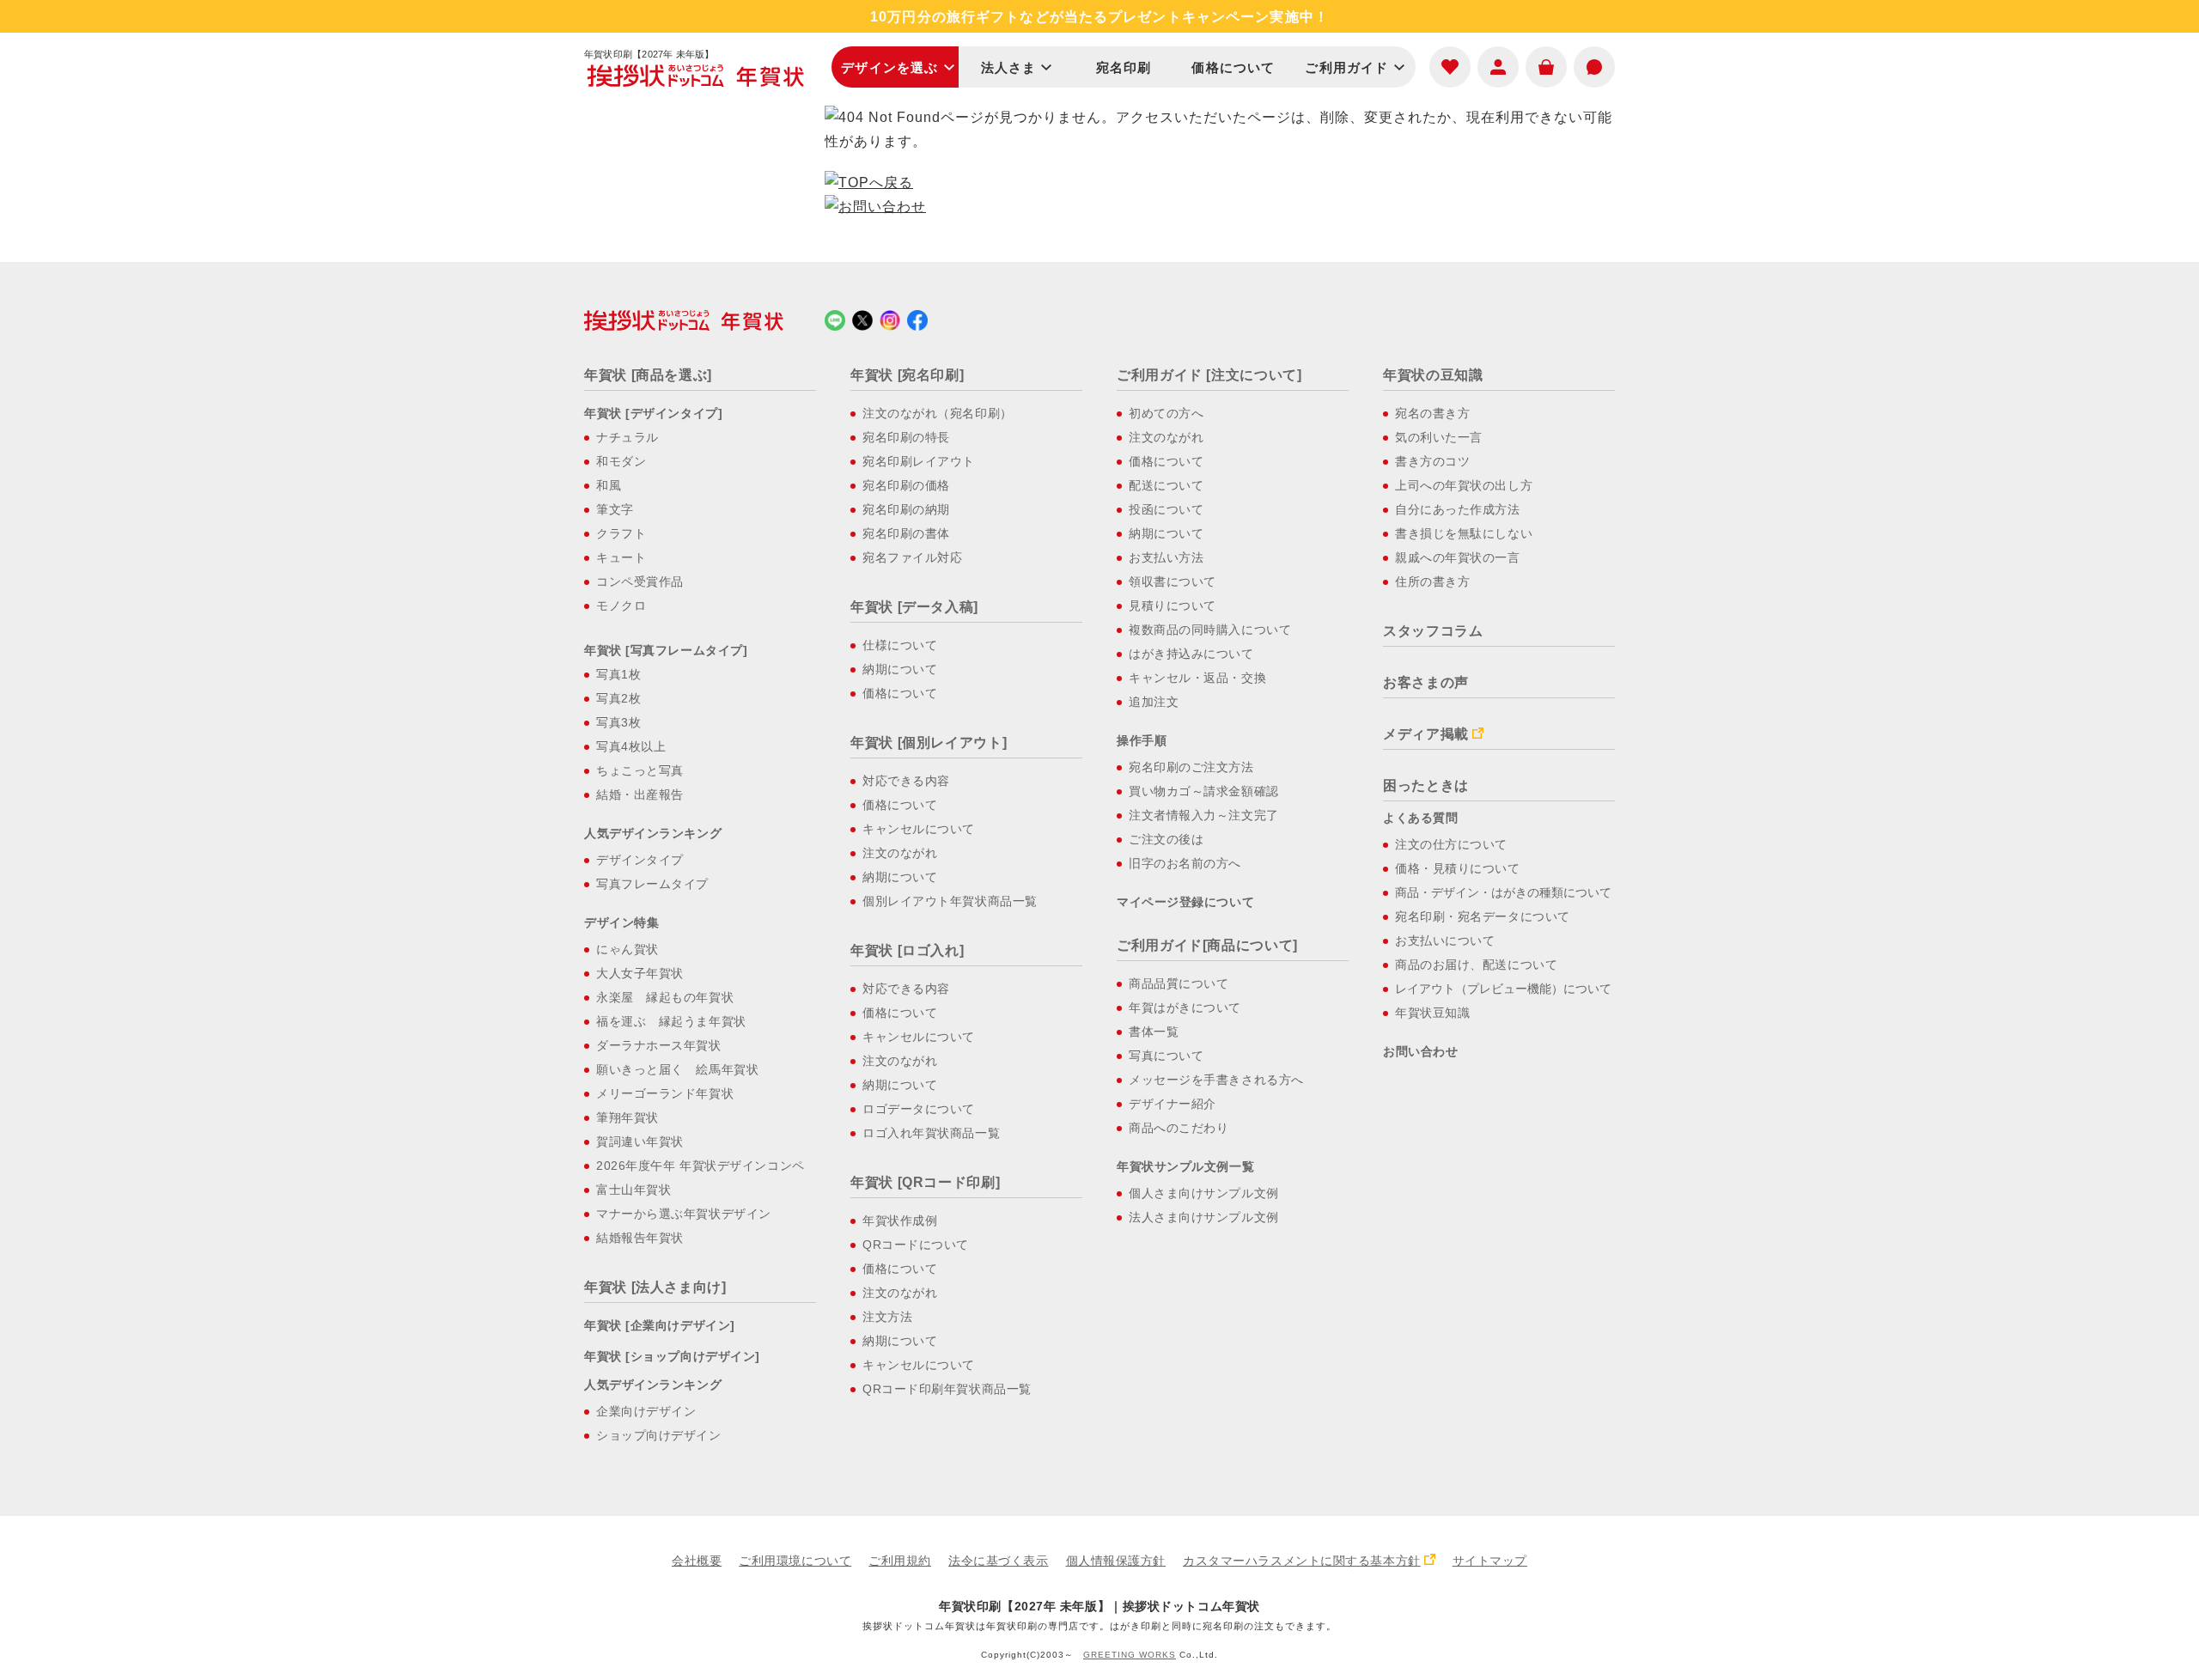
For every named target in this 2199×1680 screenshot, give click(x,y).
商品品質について (1179, 983)
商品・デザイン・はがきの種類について (1503, 892)
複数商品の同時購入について (1210, 630)
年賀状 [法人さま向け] (655, 1287)
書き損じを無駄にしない (1464, 533)
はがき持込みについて (1191, 654)
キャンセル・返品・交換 (1197, 678)
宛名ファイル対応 (912, 557)
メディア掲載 (1426, 734)
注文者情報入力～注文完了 (1204, 815)
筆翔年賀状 (627, 1117)
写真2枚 (618, 698)
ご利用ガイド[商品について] (1207, 945)
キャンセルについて (919, 829)
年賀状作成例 (900, 1220)
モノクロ (621, 606)
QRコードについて (916, 1245)
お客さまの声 (1426, 682)
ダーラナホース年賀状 (659, 1045)
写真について (1166, 1056)
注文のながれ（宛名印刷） (938, 413)
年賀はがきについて (1185, 1007)
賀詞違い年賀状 (640, 1141)
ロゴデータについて (919, 1109)
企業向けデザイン (646, 1411)
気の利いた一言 (1439, 437)
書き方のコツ (1432, 461)
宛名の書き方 (1432, 413)
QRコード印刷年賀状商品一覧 (947, 1389)
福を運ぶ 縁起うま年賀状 (671, 1021)
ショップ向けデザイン (659, 1435)
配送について (1166, 485)
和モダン (621, 461)
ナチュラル (627, 437)
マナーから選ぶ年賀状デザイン (684, 1214)
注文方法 (887, 1317)
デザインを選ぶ (889, 67)
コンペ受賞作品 (640, 581)
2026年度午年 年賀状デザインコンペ (701, 1166)
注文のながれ (900, 853)
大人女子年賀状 (640, 973)
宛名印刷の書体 (906, 533)
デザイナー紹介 (1173, 1104)
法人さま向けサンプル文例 (1204, 1217)
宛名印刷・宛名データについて (1483, 916)
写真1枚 (618, 674)
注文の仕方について (1451, 844)
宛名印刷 (1124, 67)
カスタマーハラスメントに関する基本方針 (1302, 1561)
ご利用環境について (795, 1561)
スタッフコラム (1433, 631)
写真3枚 (618, 722)
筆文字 (615, 509)
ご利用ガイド (1346, 67)
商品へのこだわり (1179, 1128)
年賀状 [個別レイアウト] (929, 743)
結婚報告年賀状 (640, 1238)
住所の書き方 (1432, 581)
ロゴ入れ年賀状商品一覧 (931, 1133)
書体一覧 (1154, 1032)
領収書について (1173, 581)
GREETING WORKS (1130, 1655)
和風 (609, 485)
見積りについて (1173, 606)
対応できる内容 (906, 781)
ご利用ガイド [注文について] (1209, 375)
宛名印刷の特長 (906, 437)
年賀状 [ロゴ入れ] (907, 950)
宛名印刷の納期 (906, 509)
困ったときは (1426, 785)
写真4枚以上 (631, 746)
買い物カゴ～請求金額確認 (1204, 791)
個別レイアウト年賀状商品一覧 (950, 901)
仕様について (900, 645)
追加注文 (1154, 702)
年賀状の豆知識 (1433, 375)
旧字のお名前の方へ (1185, 863)
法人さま (1009, 67)
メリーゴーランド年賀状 (665, 1093)
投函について (1166, 509)
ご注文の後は (1166, 839)
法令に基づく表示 (998, 1561)
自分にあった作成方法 (1458, 509)
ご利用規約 (900, 1561)
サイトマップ (1490, 1561)
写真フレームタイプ (652, 884)
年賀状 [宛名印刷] (907, 375)
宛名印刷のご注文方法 (1191, 767)
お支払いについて (1445, 940)
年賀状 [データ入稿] (914, 607)
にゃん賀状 (627, 949)
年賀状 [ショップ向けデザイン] (672, 1356)
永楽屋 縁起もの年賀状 (665, 997)
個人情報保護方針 (1116, 1561)
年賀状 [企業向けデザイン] (660, 1325)
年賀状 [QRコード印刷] (925, 1182)
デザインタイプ (640, 860)
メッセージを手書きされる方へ (1216, 1080)
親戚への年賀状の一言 (1458, 557)
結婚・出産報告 (640, 794)
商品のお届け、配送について (1476, 965)
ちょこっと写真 (640, 770)
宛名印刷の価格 (906, 485)
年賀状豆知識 (1432, 1013)
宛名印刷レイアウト (919, 461)
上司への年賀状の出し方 (1464, 485)
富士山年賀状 (634, 1190)
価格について (1233, 67)
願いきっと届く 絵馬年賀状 (677, 1069)
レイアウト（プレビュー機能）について (1503, 989)
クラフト (621, 533)
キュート (621, 557)
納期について (900, 669)
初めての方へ (1166, 413)
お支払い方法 (1166, 557)
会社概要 (697, 1561)
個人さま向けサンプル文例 (1204, 1193)
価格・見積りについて (1458, 868)
